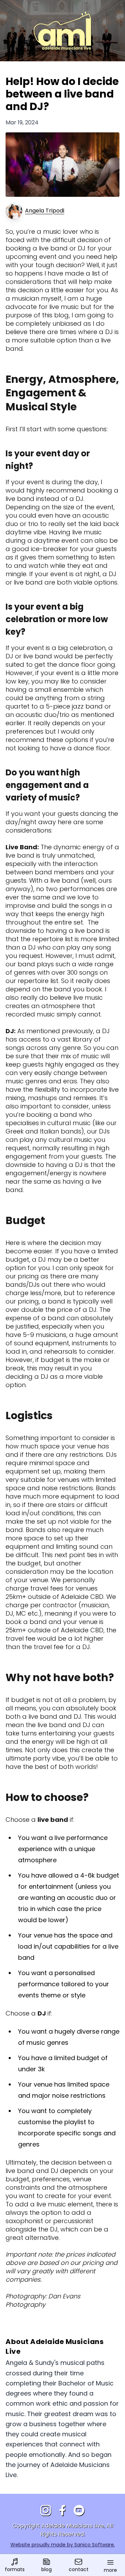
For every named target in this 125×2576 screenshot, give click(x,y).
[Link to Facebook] (62, 2511)
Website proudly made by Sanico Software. (63, 2545)
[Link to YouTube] (79, 2511)
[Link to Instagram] (46, 2511)
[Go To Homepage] (62, 31)
